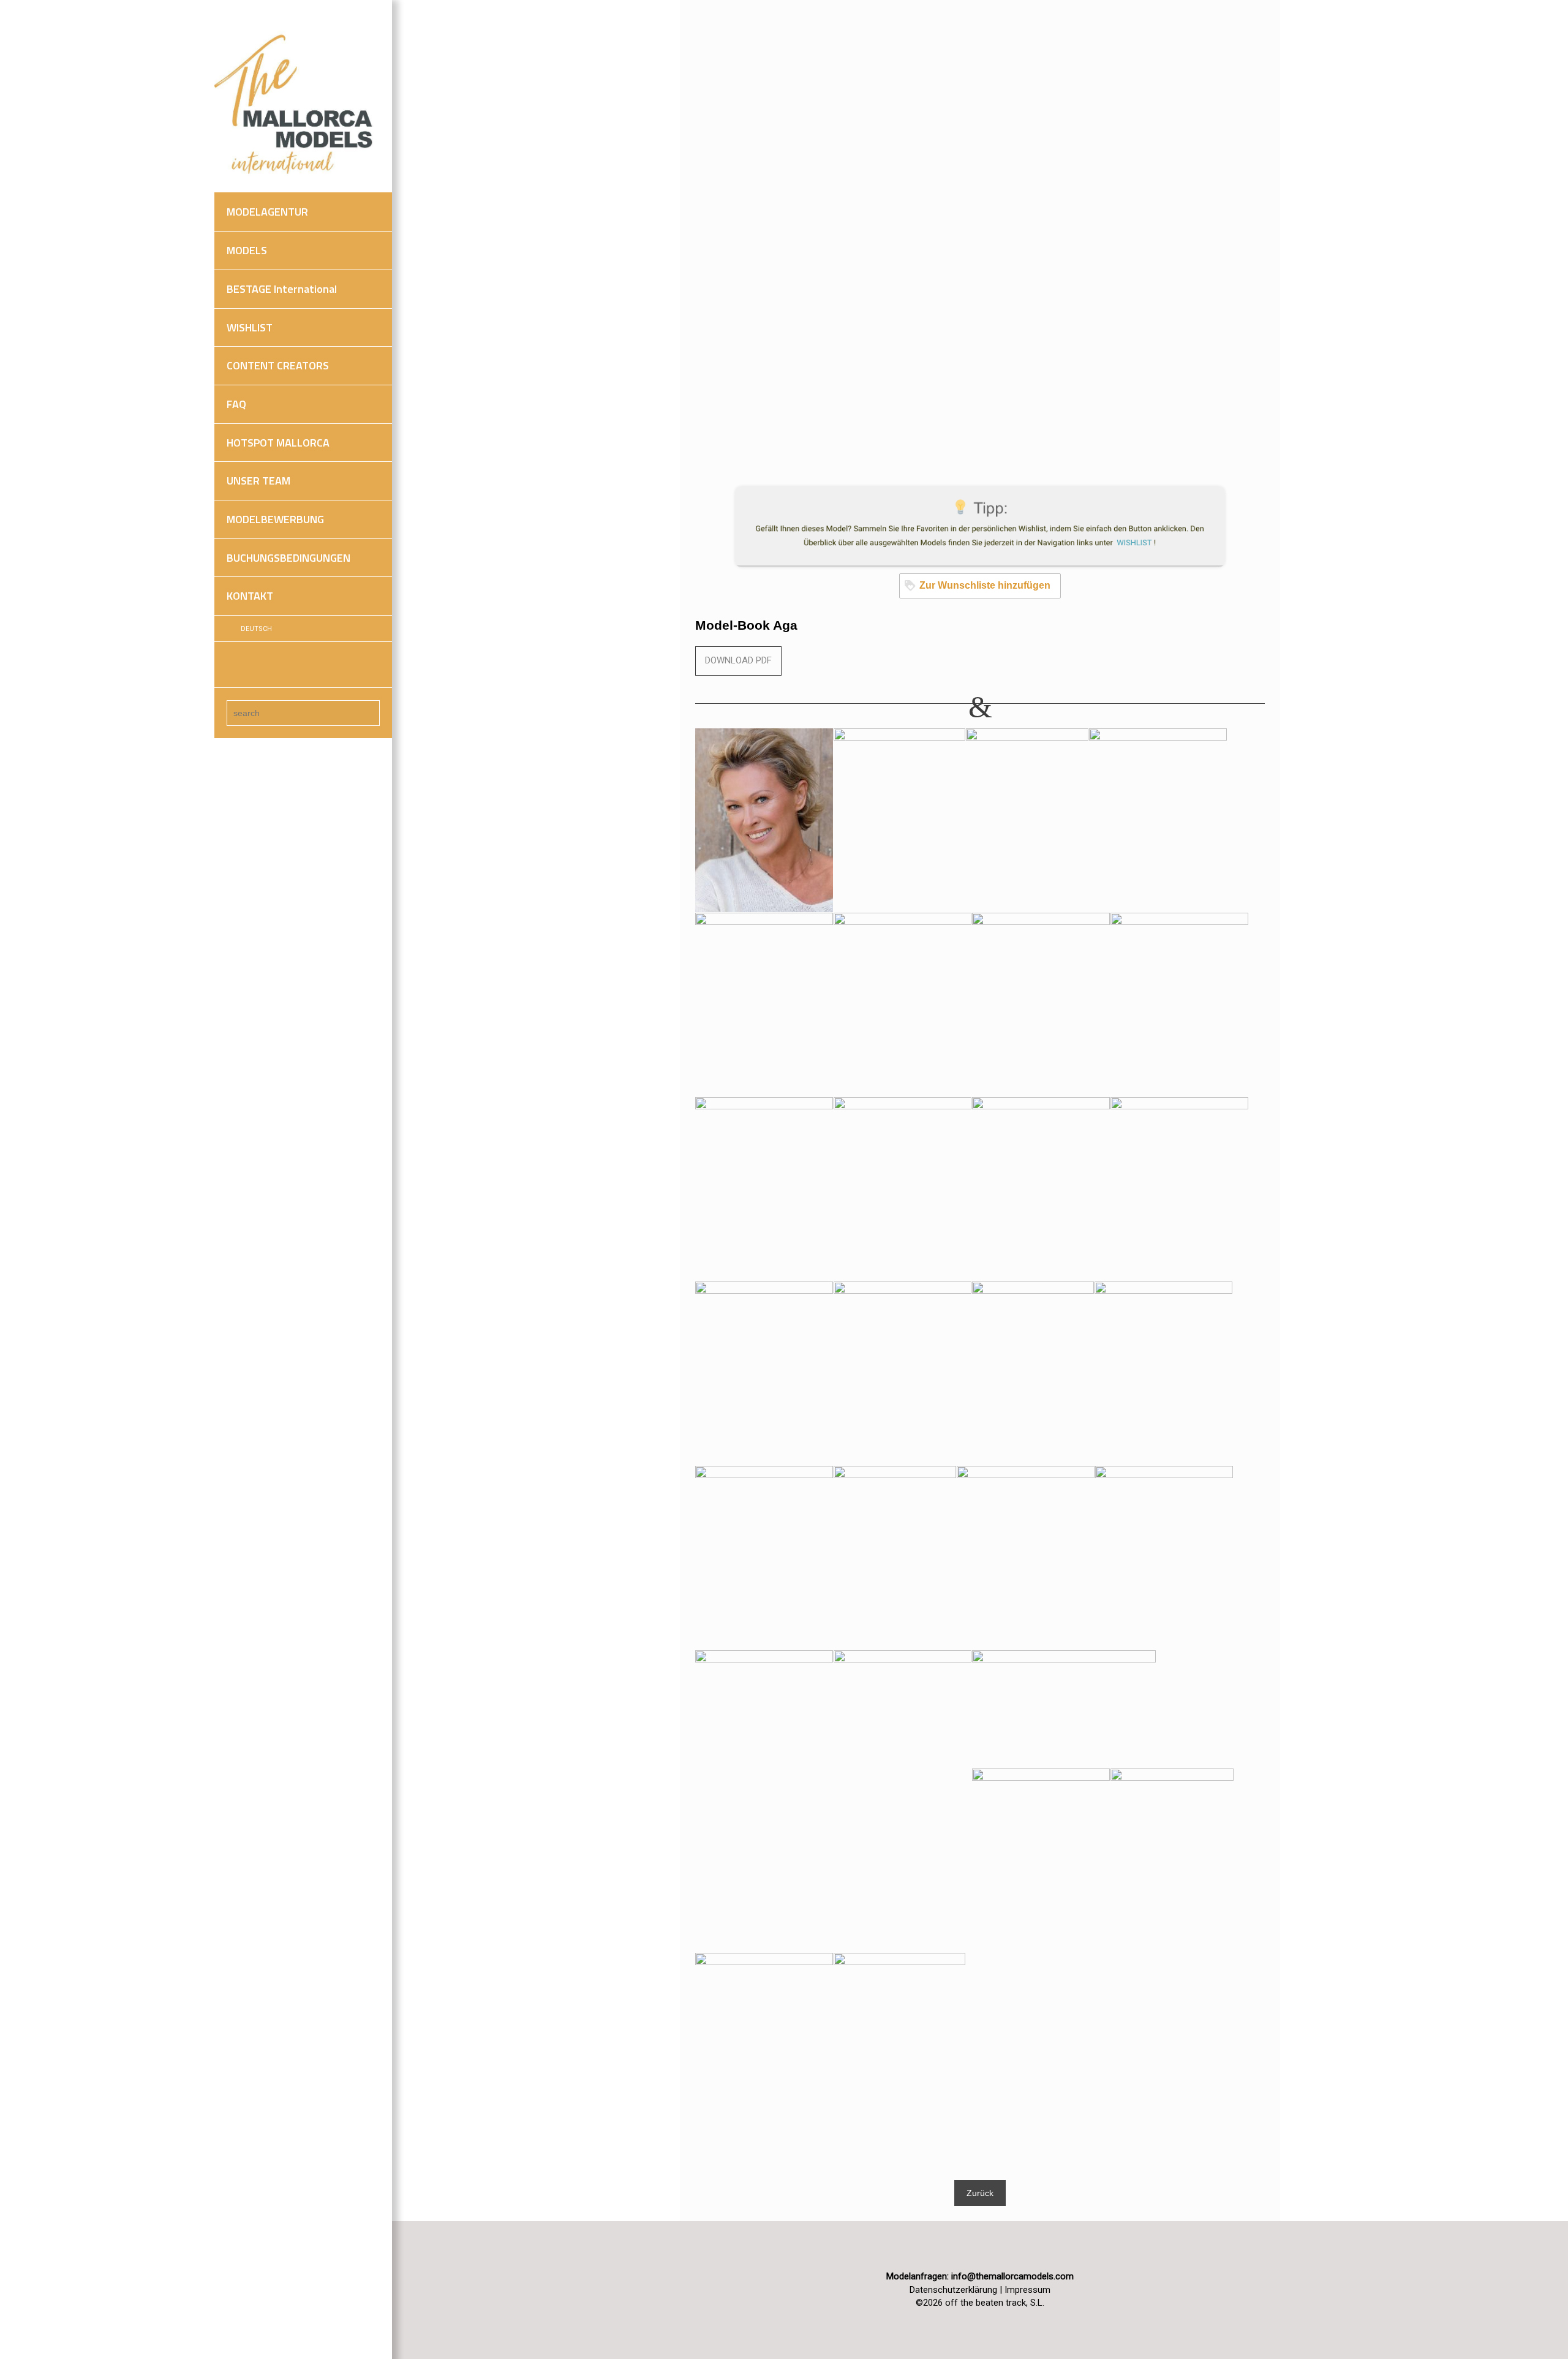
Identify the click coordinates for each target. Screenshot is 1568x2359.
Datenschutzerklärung (953, 2290)
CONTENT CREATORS (278, 365)
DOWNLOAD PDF (738, 660)
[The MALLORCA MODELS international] (297, 105)
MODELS (247, 250)
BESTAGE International (282, 289)
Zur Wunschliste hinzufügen (985, 585)
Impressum (1027, 2290)
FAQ (236, 404)
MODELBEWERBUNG (275, 519)
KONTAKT (250, 596)
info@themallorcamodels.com (1012, 2276)
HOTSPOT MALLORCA (278, 443)
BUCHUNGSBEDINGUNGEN (288, 558)
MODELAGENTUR (267, 212)
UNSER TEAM (258, 481)
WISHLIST (250, 327)
